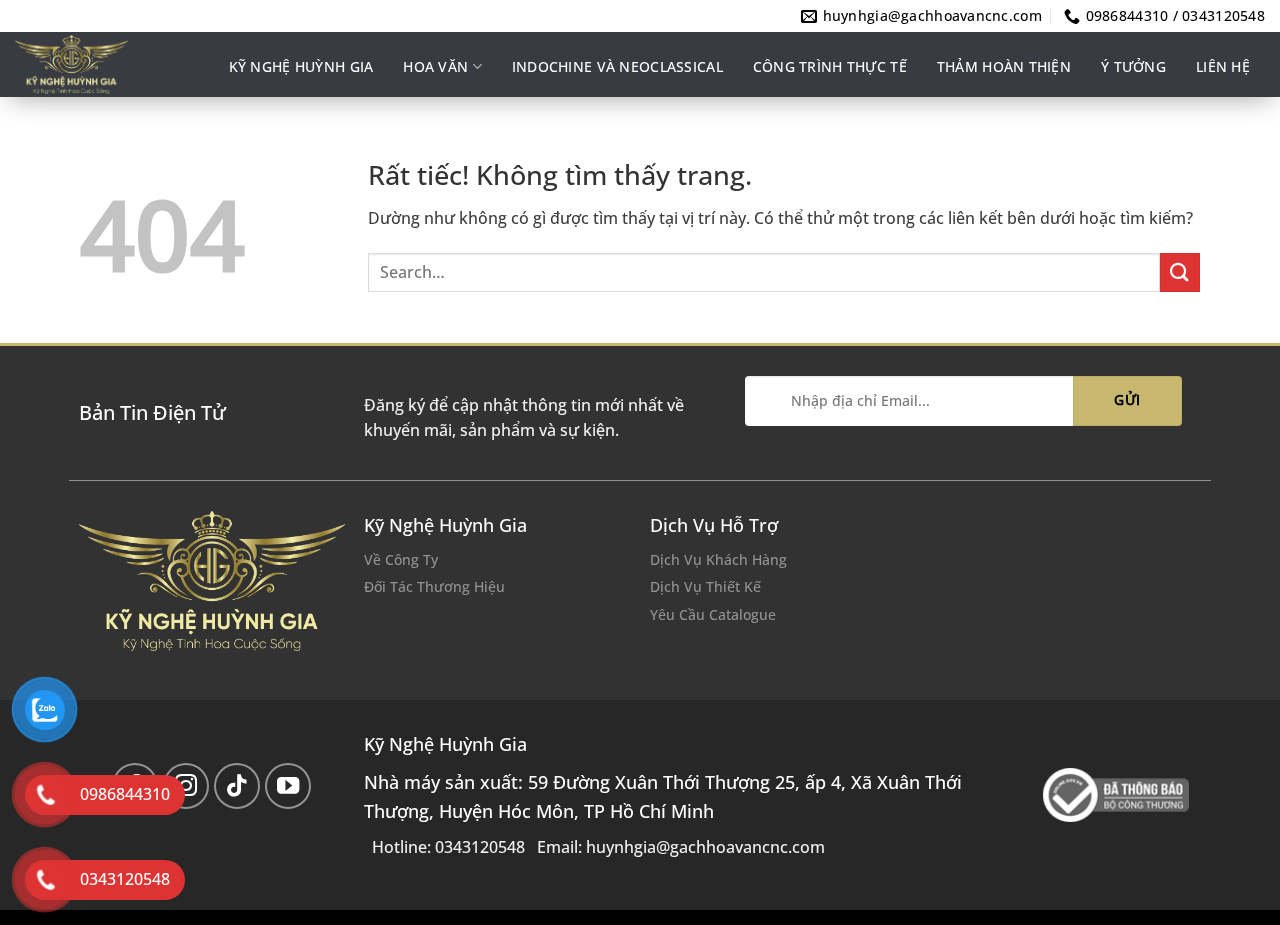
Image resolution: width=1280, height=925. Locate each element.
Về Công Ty (401, 559)
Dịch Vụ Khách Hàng (718, 559)
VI (1258, 136)
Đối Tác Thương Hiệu (434, 586)
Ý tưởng (1133, 66)
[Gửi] (1180, 272)
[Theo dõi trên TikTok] (237, 786)
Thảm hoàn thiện (1004, 66)
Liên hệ (1223, 66)
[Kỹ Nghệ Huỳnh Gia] (106, 64)
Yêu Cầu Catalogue (713, 614)
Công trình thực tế (830, 66)
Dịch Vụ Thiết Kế (705, 586)
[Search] (1190, 137)
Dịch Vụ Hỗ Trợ (714, 525)
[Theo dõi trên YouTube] (288, 786)
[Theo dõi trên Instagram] (186, 786)
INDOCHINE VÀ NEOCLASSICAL (617, 66)
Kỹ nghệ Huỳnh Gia (301, 66)
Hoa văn (435, 66)
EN (1238, 136)
